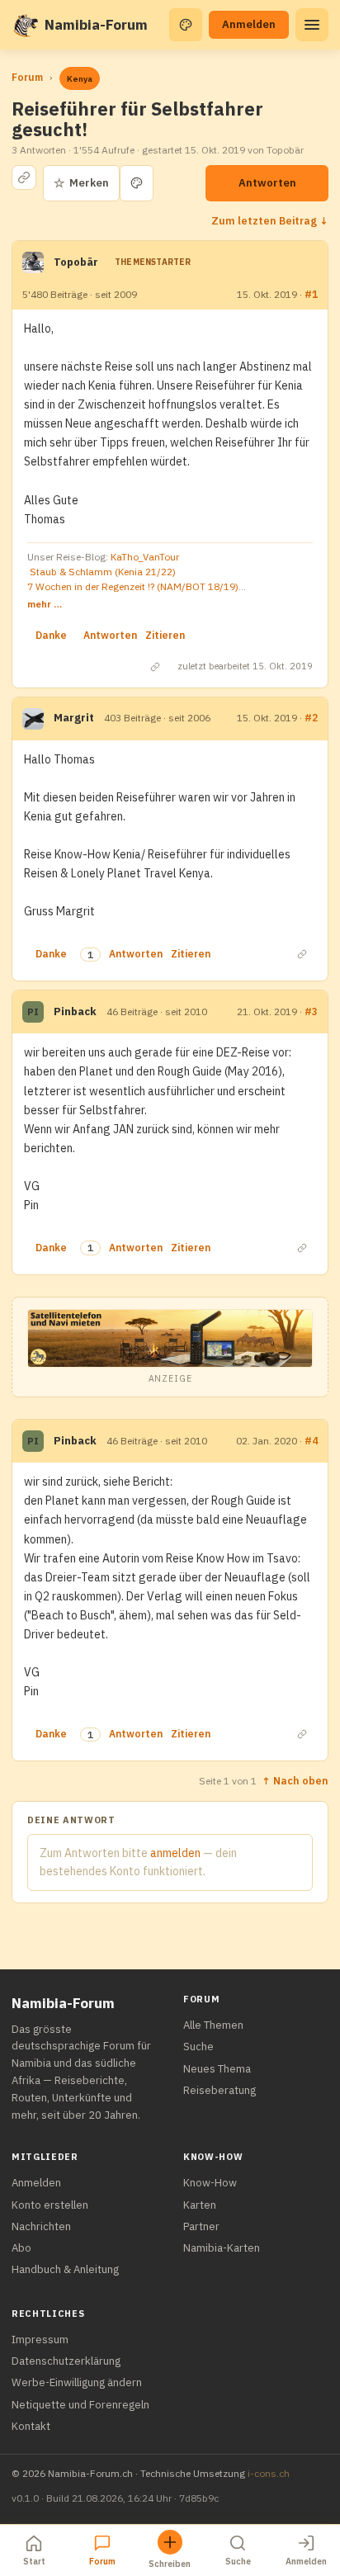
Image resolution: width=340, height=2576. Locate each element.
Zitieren (165, 635)
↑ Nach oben (295, 1780)
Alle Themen (213, 2025)
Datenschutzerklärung (66, 2361)
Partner (201, 2226)
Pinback (75, 1011)
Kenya (80, 79)
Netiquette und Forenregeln (80, 2405)
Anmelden (249, 24)
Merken (81, 183)
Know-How (210, 2183)
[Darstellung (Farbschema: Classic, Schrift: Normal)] (186, 25)
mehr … (45, 604)
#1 (311, 294)
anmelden (175, 1853)
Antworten (267, 183)
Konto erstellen (50, 2205)
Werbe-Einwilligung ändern (77, 2382)
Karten (200, 2205)
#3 (311, 1011)
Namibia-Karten (222, 2248)
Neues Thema (217, 2069)
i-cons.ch (269, 2473)
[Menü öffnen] (312, 25)
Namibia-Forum (96, 25)
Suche (198, 2047)
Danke (51, 635)
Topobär (76, 262)
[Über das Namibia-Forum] (25, 25)
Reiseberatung (220, 2090)
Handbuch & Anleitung (65, 2269)
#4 (311, 1441)
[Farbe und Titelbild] (137, 183)
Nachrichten (41, 2226)
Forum (27, 77)
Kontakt (31, 2426)
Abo (21, 2248)
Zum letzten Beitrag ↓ (270, 220)
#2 (311, 718)
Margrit (74, 718)
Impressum (40, 2340)
